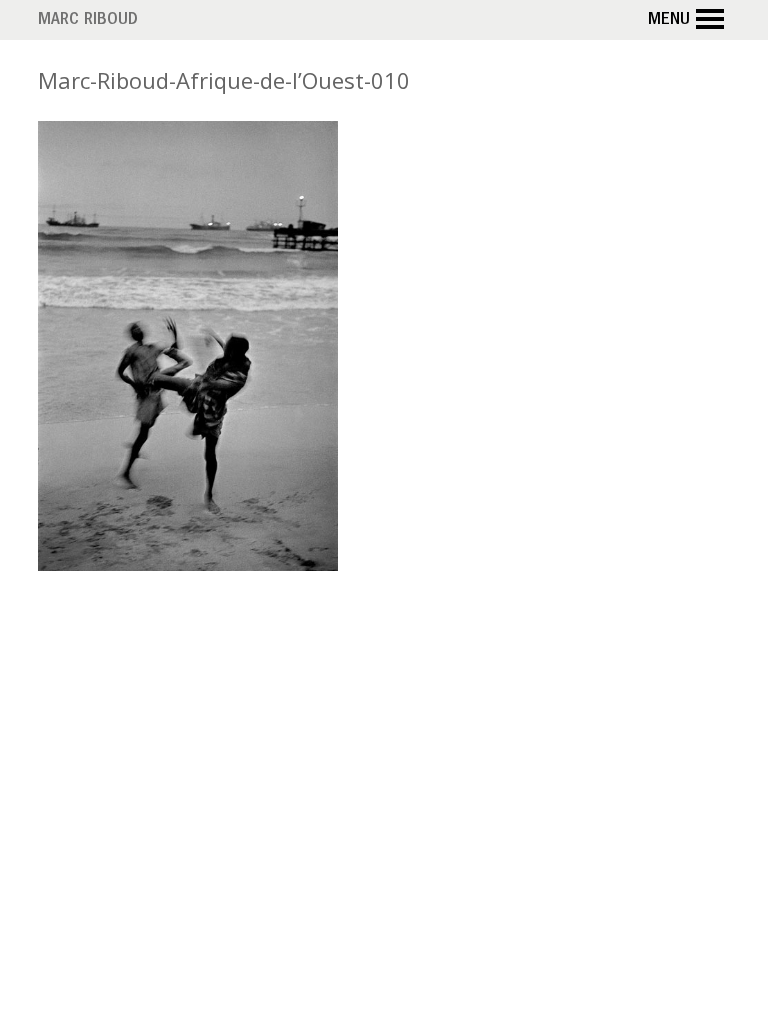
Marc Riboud (88, 21)
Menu (669, 21)
